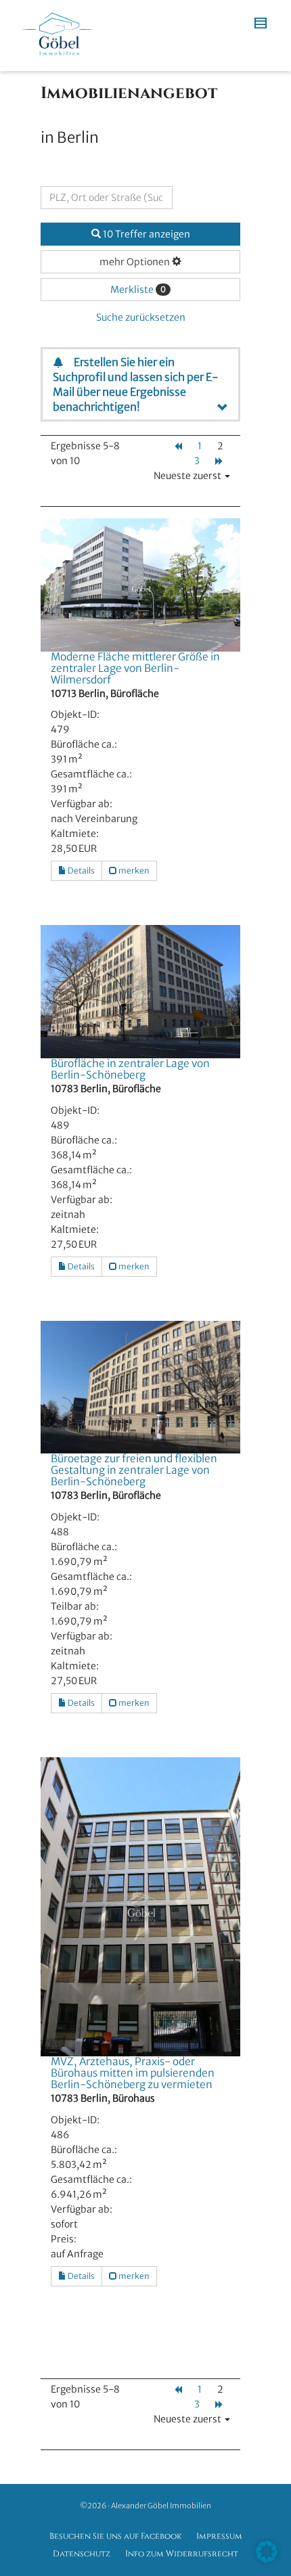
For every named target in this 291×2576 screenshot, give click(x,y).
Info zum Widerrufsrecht (182, 2554)
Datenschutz (82, 2554)
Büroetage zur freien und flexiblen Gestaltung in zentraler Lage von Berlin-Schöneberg (134, 1470)
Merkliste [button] (138, 290)
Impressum (219, 2536)
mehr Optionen (136, 262)
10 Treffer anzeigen (145, 234)
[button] (267, 2552)
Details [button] (81, 871)
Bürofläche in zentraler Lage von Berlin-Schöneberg (130, 1069)
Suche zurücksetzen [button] (141, 317)
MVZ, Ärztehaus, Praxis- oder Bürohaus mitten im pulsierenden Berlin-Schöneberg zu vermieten (133, 2073)
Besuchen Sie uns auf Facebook (115, 2536)
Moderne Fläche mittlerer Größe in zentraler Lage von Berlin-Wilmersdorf (135, 668)
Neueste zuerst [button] (188, 476)
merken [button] (133, 871)
